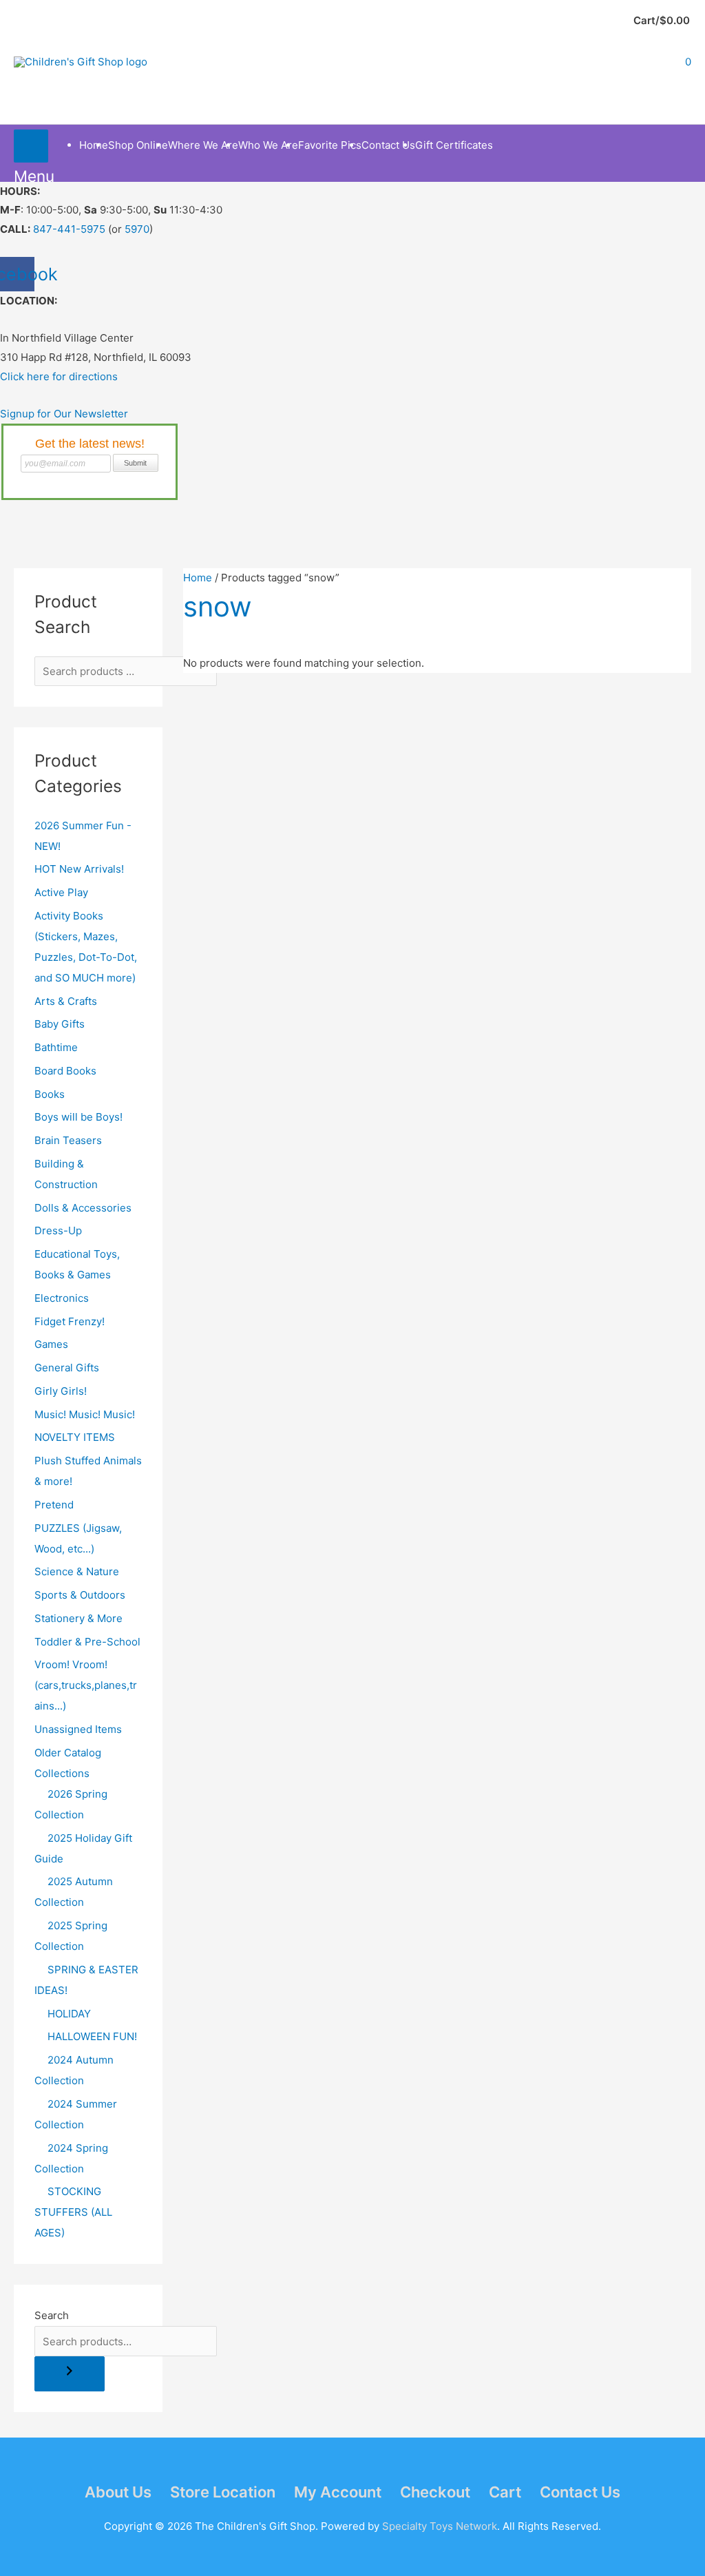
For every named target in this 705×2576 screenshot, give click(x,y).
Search (52, 2315)
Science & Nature (77, 1571)
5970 (137, 229)
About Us (118, 2492)
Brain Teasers (68, 1140)
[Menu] (31, 146)
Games (51, 1344)
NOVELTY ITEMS (75, 1437)
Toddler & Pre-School (87, 1642)
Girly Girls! (61, 1391)
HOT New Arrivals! (79, 869)
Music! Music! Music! (85, 1414)
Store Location (223, 2492)
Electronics (62, 1298)
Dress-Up (58, 1230)
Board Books (65, 1071)
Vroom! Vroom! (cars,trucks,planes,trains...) (86, 1685)
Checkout (435, 2492)
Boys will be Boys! (78, 1117)
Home (198, 578)
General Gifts (67, 1368)
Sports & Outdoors (80, 1595)
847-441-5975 (69, 229)
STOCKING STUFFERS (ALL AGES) (73, 2212)
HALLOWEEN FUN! (92, 2036)
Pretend (54, 1505)
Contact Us (580, 2492)
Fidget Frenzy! (70, 1321)
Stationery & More (78, 1618)
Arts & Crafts (66, 1001)
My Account (338, 2492)
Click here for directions (59, 376)
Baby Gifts (60, 1024)
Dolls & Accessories (83, 1208)
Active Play (61, 892)
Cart (505, 2492)
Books (50, 1094)
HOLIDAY (69, 2014)
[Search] (70, 2374)
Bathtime (56, 1047)
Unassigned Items (78, 1729)
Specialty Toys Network (440, 2526)
